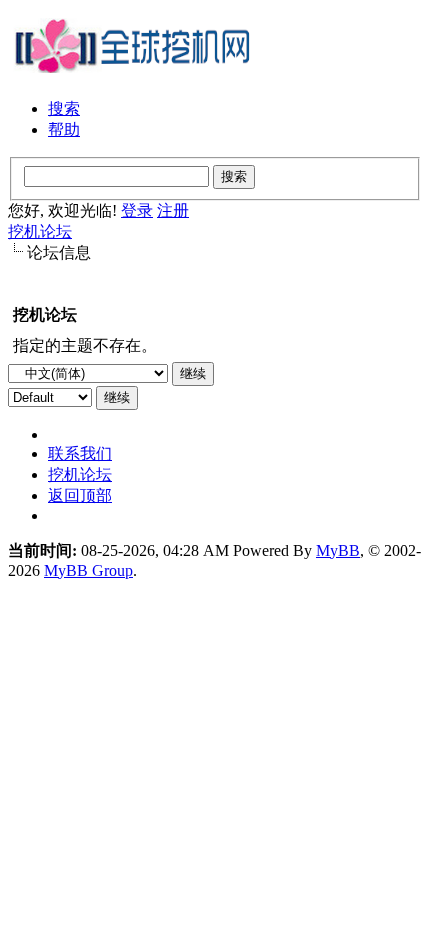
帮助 (64, 129)
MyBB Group (88, 570)
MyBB (338, 550)
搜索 (64, 108)
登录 (137, 210)
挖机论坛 (40, 231)
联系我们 (80, 453)
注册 (173, 210)
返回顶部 (80, 495)
